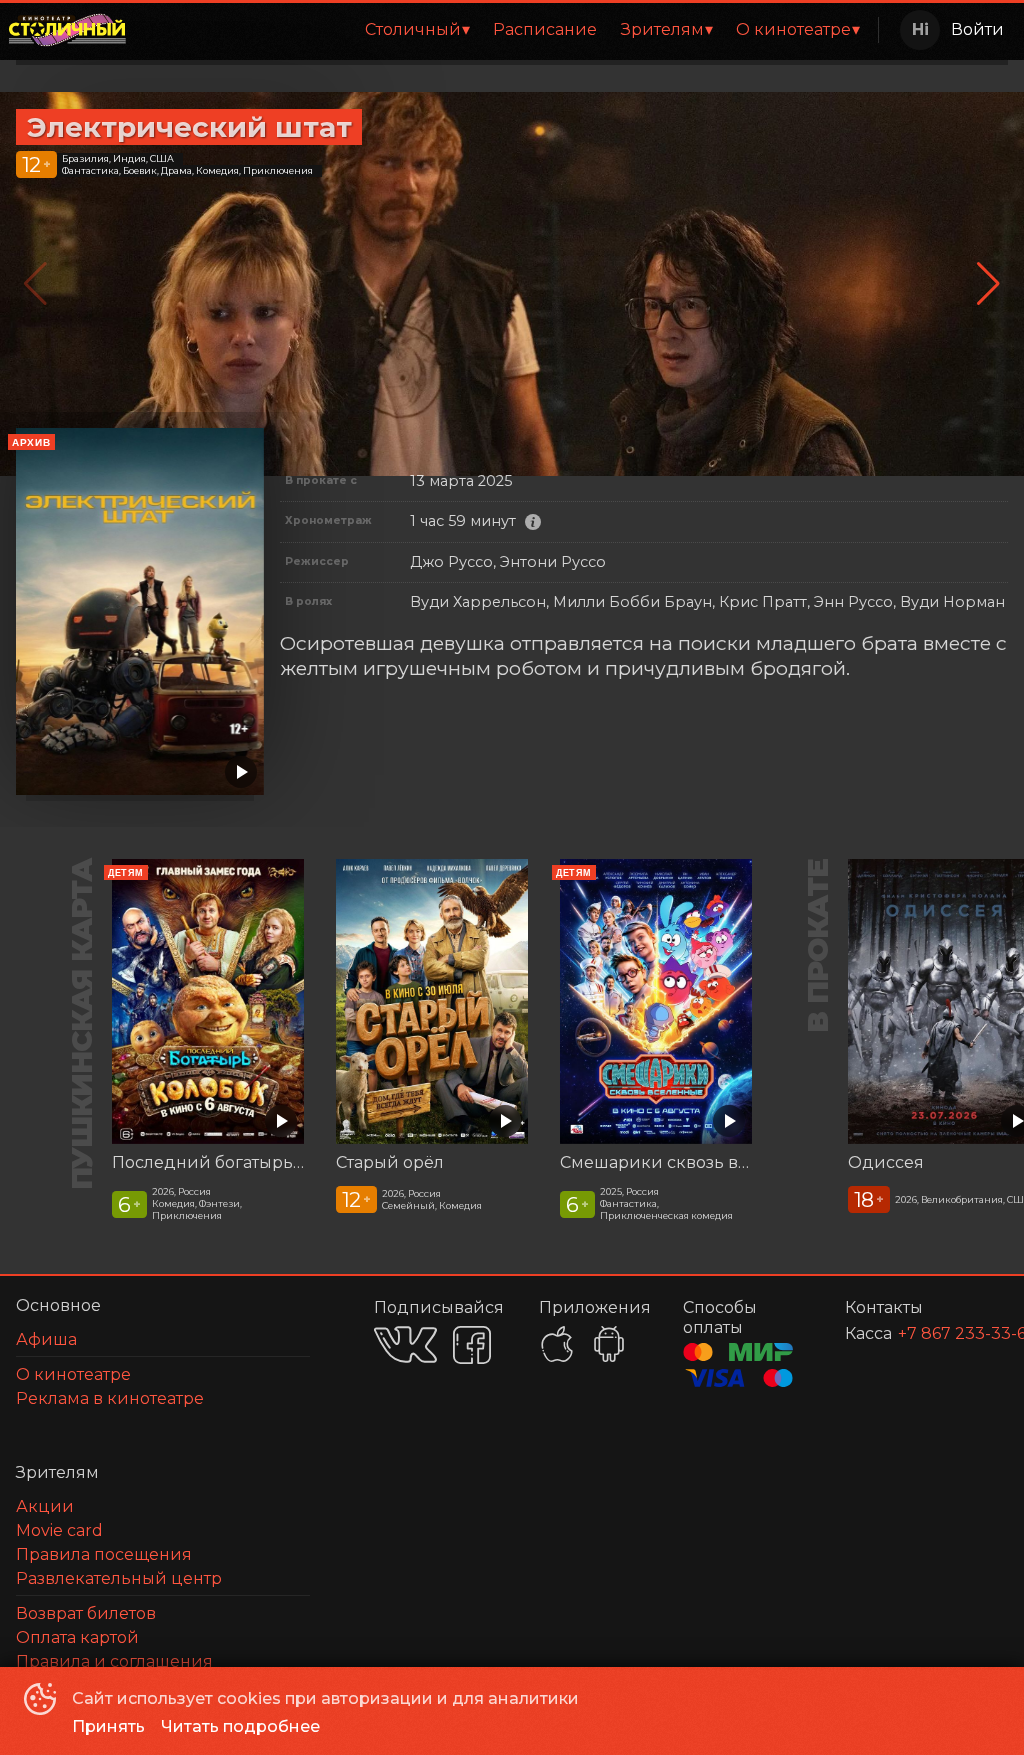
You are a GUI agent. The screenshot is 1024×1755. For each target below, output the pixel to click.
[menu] (506, 30)
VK (405, 1344)
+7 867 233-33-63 (929, 1333)
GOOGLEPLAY (609, 1344)
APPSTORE (557, 1344)
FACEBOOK (472, 1345)
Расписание (545, 29)
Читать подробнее (240, 1726)
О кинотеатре (793, 29)
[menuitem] (417, 30)
